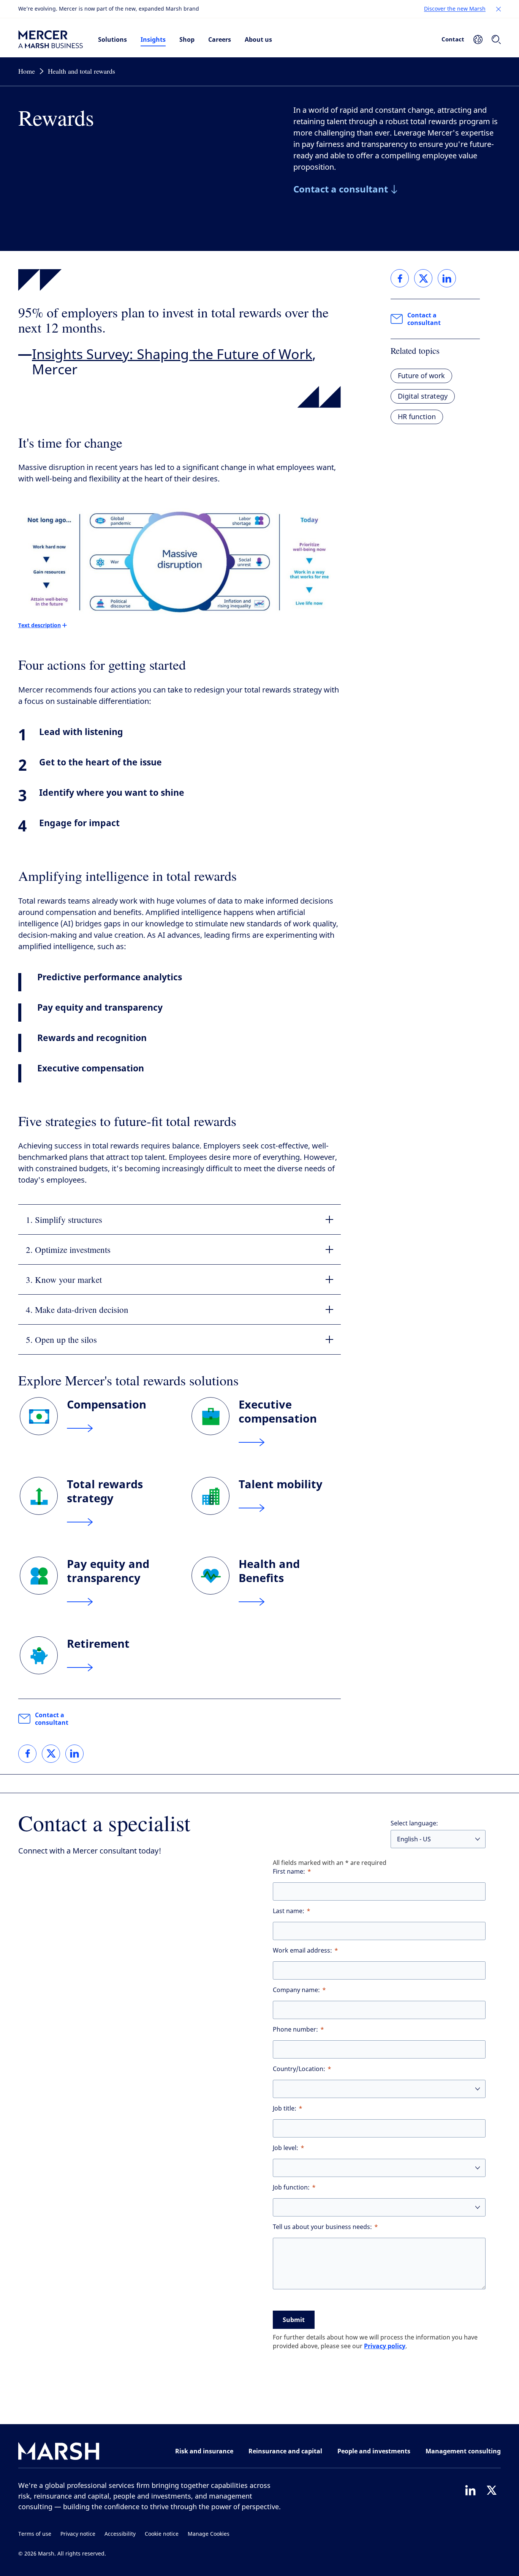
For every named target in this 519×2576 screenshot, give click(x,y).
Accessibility (120, 2534)
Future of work (421, 376)
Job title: (285, 2108)
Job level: (286, 2148)
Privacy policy (385, 2346)
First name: (289, 1872)
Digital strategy (423, 396)
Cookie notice (162, 2534)
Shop (187, 39)
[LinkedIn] (470, 2490)
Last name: (289, 1911)
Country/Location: (299, 2069)
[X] (492, 2490)
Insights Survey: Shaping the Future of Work (172, 355)
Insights (153, 39)
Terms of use (35, 2534)
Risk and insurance (204, 2451)
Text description (40, 625)
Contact (453, 39)
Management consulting (463, 2451)
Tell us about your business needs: (322, 2227)
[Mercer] (51, 39)
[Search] (496, 39)
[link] (27, 1754)
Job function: (291, 2187)
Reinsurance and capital (285, 2451)
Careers (220, 39)
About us (258, 39)
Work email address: (302, 1951)
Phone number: (295, 2029)
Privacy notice (78, 2534)
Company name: (296, 1990)
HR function (417, 417)
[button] (498, 9)
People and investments (374, 2451)
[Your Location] (478, 39)
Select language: (414, 1823)
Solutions (112, 39)
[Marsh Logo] (59, 2453)
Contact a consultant (52, 1719)
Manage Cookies (209, 2534)
